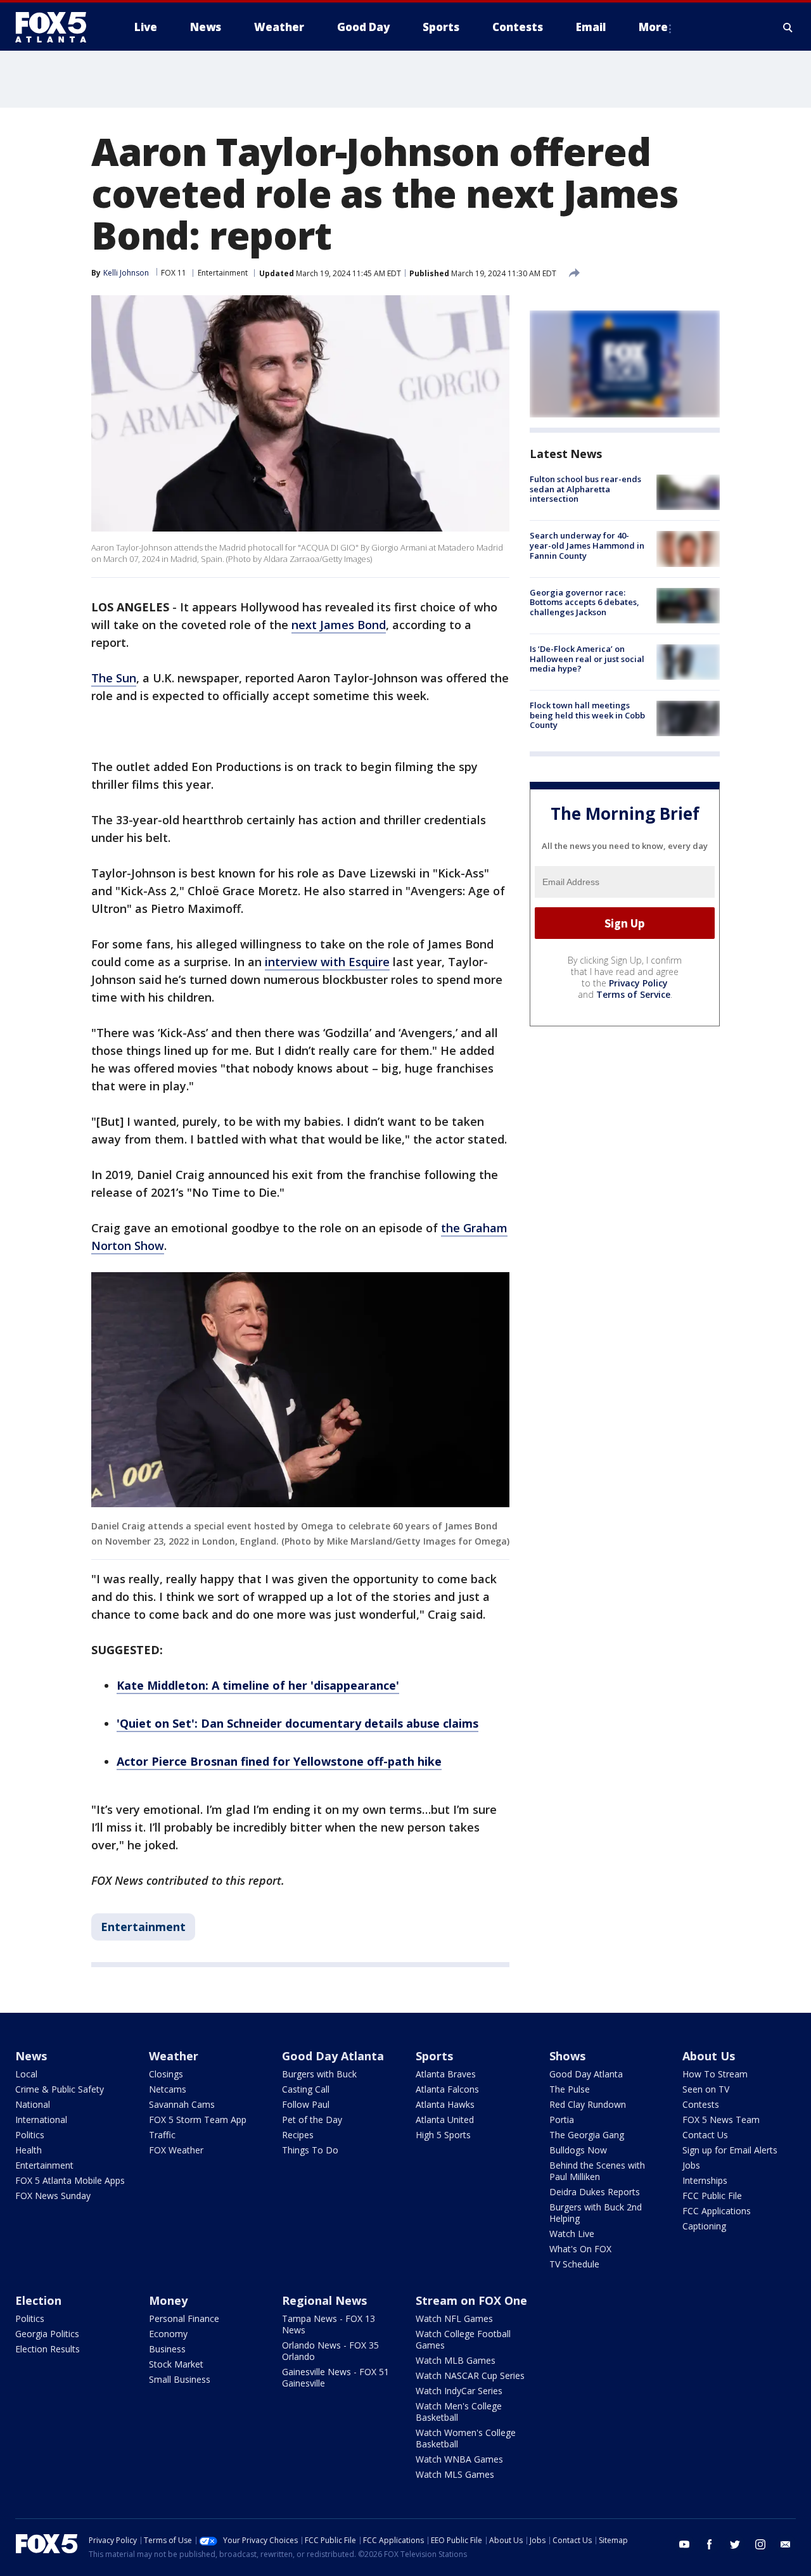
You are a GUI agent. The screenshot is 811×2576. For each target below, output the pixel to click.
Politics (30, 2135)
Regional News (324, 2300)
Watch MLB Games (456, 2360)
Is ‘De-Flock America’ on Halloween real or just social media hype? (587, 659)
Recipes (298, 2135)
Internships (705, 2180)
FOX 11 (174, 273)
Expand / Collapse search (788, 27)
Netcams (168, 2089)
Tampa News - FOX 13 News (329, 2324)
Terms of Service (633, 994)
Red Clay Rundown (588, 2104)
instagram (760, 2544)
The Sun (114, 678)
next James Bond (339, 625)
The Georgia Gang (587, 2135)
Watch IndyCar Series (459, 2391)
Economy (168, 2334)
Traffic (162, 2135)
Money (168, 2300)
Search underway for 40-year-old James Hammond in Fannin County (587, 545)
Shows (567, 2056)
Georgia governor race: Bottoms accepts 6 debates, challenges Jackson (584, 602)
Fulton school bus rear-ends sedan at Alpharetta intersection (585, 489)
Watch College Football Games (463, 2339)
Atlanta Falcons (447, 2089)
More (653, 27)
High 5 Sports (443, 2135)
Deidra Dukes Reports (595, 2192)
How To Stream (715, 2074)
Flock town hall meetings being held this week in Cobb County (587, 715)
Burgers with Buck (319, 2074)
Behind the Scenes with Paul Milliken (597, 2171)
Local (26, 2074)
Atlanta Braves (446, 2074)
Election (38, 2300)
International (41, 2120)
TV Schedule (574, 2264)
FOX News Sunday (53, 2196)
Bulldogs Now (578, 2150)
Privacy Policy (638, 983)
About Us (709, 2056)
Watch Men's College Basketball (459, 2412)
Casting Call (306, 2089)
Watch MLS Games (455, 2474)
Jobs (691, 2165)
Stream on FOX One (471, 2300)
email (786, 2544)
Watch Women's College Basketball (466, 2438)
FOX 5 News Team (721, 2120)
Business (167, 2349)
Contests (701, 2104)
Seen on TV (706, 2089)
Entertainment (223, 273)
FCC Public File (712, 2196)
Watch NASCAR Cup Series (470, 2375)
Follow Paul (306, 2104)
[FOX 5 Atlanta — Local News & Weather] (57, 27)
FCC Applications (717, 2211)
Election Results (48, 2349)
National (33, 2104)
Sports (434, 2056)
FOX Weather (176, 2150)
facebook (710, 2544)
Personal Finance (184, 2318)
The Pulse (570, 2089)
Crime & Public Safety (60, 2089)
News (31, 2056)
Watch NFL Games (454, 2318)
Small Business (180, 2379)
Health (29, 2150)
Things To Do (310, 2150)
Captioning (704, 2226)
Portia (562, 2120)
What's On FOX (580, 2249)
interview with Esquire (327, 962)
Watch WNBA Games (459, 2459)
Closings (166, 2074)
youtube (684, 2544)
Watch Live (572, 2234)
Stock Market (176, 2364)
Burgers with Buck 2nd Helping (596, 2213)
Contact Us (705, 2135)
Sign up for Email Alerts (730, 2150)
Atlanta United (445, 2120)
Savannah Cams (182, 2104)
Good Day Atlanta (333, 2056)
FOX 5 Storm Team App (198, 2120)
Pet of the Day (312, 2120)
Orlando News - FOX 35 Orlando (330, 2351)
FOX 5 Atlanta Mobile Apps (70, 2180)
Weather (174, 2056)
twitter (735, 2544)
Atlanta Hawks (445, 2104)
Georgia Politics (47, 2334)
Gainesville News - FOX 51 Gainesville (335, 2377)
